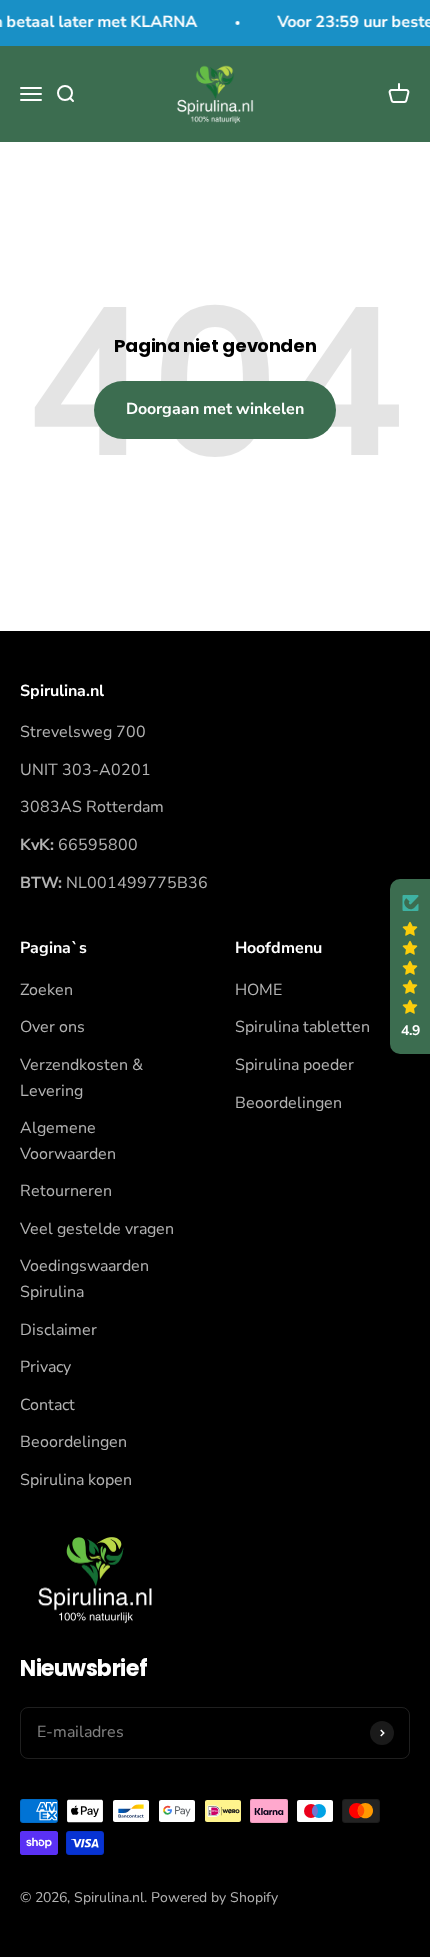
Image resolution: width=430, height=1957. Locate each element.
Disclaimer (58, 1330)
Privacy (45, 1367)
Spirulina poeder (294, 1065)
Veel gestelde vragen (97, 1229)
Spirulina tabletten (302, 1027)
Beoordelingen (73, 1442)
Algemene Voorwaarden (68, 1141)
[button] (410, 967)
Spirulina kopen (76, 1480)
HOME (258, 990)
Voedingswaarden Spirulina (84, 1279)
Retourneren (66, 1191)
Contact (47, 1405)
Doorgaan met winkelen (215, 409)
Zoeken (46, 990)
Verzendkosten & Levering (81, 1078)
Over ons (52, 1027)
